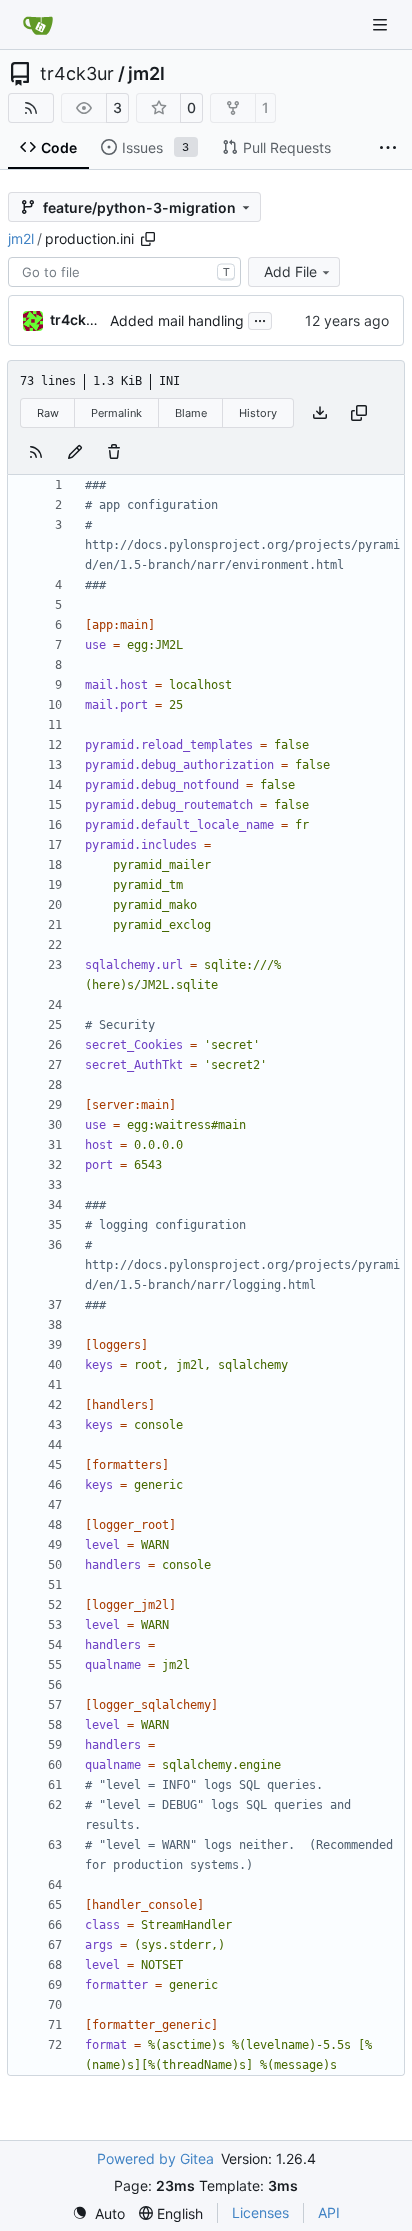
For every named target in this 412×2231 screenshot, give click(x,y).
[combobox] (124, 272)
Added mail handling (177, 320)
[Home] (38, 25)
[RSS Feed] (31, 108)
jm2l (146, 74)
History (258, 413)
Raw (48, 413)
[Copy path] (148, 239)
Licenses (260, 2212)
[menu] (98, 2213)
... (260, 318)
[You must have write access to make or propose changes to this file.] (114, 452)
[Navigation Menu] (382, 24)
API (329, 2212)
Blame (191, 413)
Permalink (116, 413)
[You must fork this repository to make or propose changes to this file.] (75, 452)
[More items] (388, 148)
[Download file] (320, 413)
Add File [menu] (290, 271)
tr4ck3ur (77, 74)
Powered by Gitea (155, 2158)
